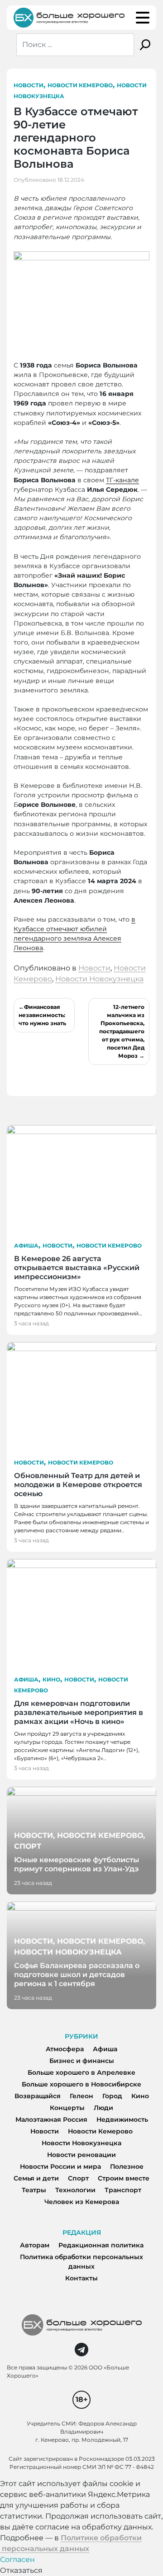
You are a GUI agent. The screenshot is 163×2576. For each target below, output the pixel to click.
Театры (34, 2190)
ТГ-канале (122, 480)
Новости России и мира (60, 2166)
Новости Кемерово (80, 85)
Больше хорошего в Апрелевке (81, 2072)
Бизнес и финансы (82, 2061)
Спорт (78, 2178)
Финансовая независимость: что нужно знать (42, 1015)
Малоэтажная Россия (51, 2119)
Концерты (67, 2108)
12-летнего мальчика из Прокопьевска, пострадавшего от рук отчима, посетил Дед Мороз (122, 1031)
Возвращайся (38, 2096)
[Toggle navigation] (143, 18)
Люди (103, 2108)
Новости (29, 85)
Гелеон (81, 2096)
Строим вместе (124, 2178)
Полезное (127, 2166)
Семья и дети (36, 2178)
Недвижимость (122, 2119)
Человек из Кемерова (82, 2202)
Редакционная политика (101, 2245)
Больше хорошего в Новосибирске (81, 2084)
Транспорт (123, 2190)
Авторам (35, 2245)
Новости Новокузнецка (99, 979)
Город (112, 2096)
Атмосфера (65, 2049)
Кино (51, 1679)
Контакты (81, 2278)
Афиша (26, 1246)
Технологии (75, 2190)
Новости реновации (81, 2155)
